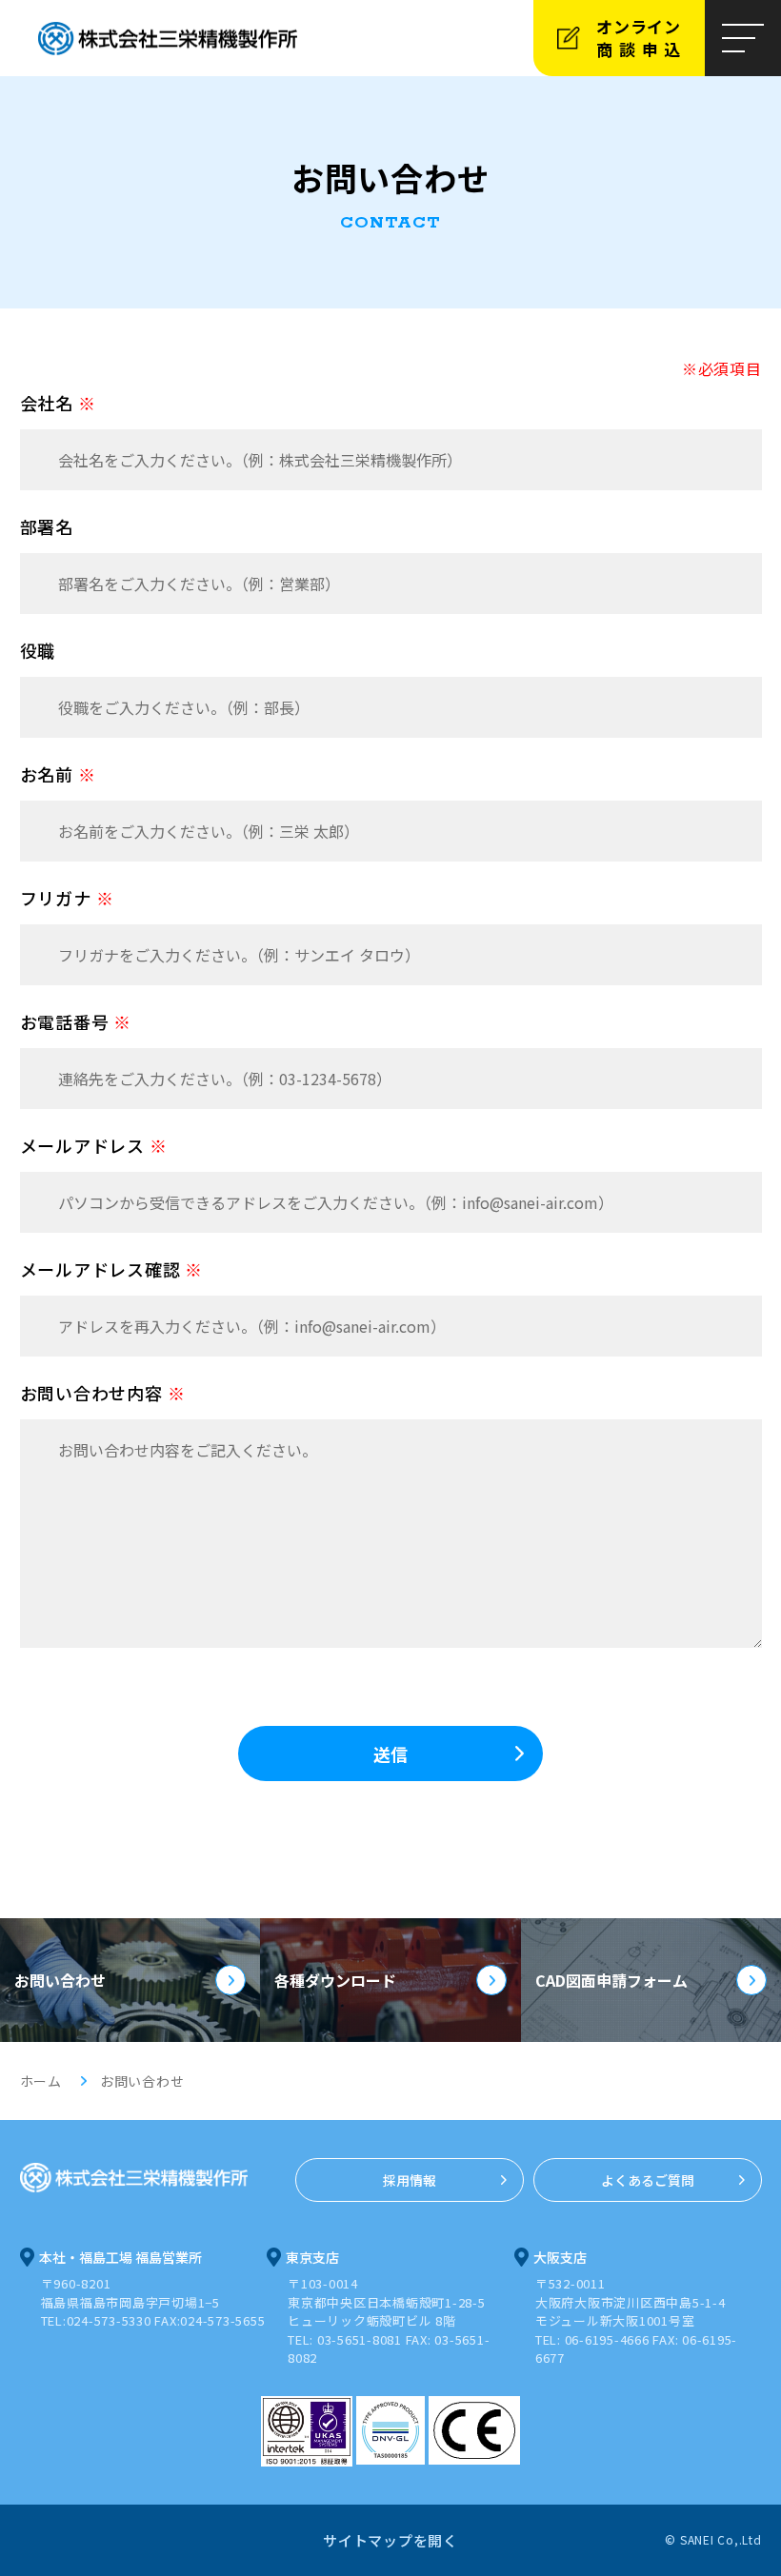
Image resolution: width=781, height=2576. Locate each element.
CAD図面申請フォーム (611, 1980)
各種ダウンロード (335, 1980)
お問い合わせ (60, 1980)
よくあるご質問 (648, 2180)
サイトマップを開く (390, 2540)
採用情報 (410, 2180)
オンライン (641, 38)
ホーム (41, 2081)
